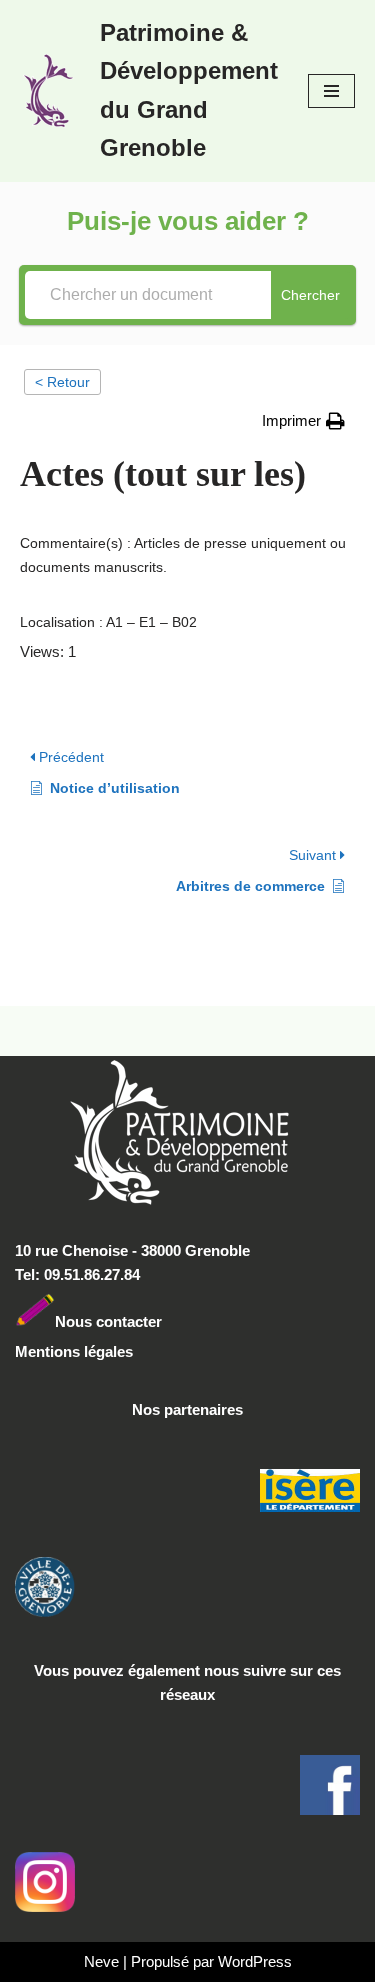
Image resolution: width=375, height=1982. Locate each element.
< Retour (62, 382)
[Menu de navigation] (331, 91)
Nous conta (95, 1321)
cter (148, 1321)
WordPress (255, 1961)
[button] (303, 421)
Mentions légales (74, 1351)
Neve (101, 1961)
